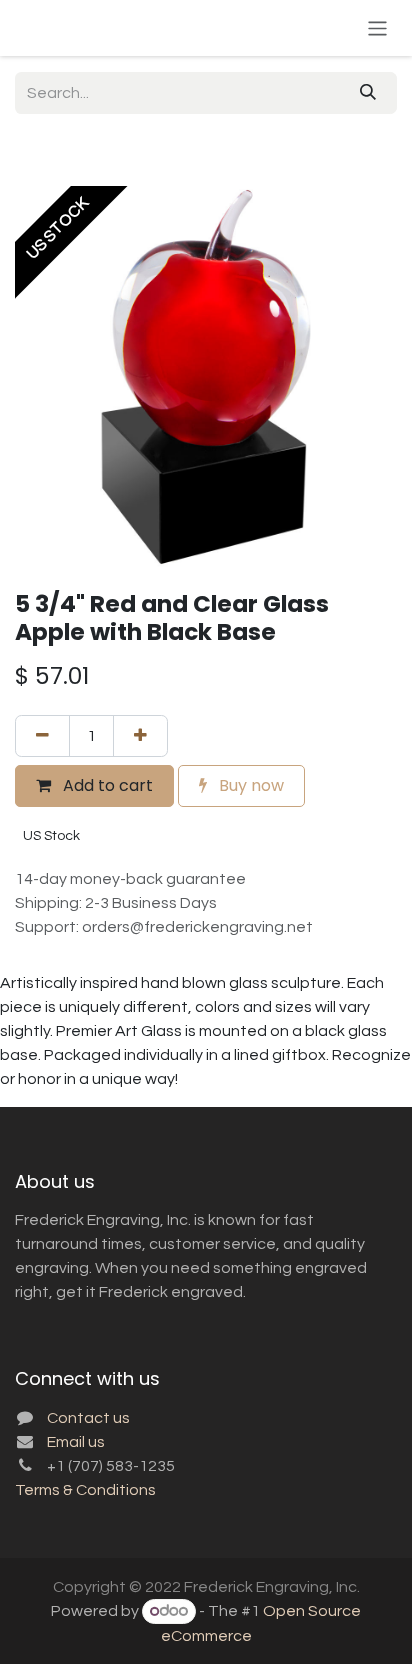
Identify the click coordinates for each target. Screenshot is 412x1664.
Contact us (88, 1418)
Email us (76, 1442)
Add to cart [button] (106, 785)
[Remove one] (42, 736)
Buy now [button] (249, 785)
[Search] (368, 93)
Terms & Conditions (85, 1490)
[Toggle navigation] (377, 27)
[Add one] (140, 736)
